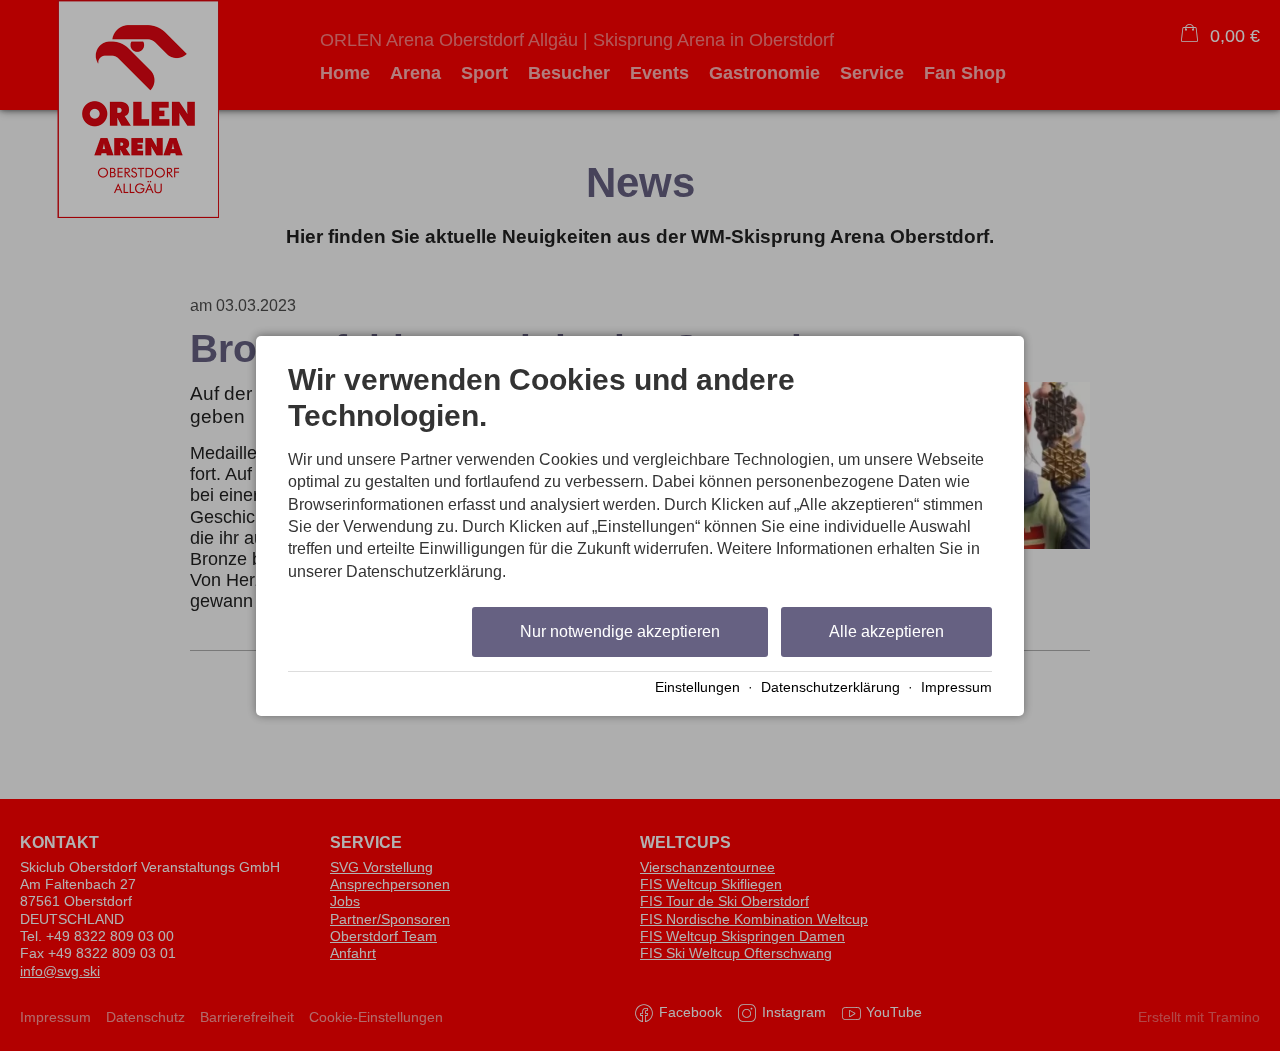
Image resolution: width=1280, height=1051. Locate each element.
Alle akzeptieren (886, 631)
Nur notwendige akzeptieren (620, 631)
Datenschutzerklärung (830, 687)
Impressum (956, 687)
